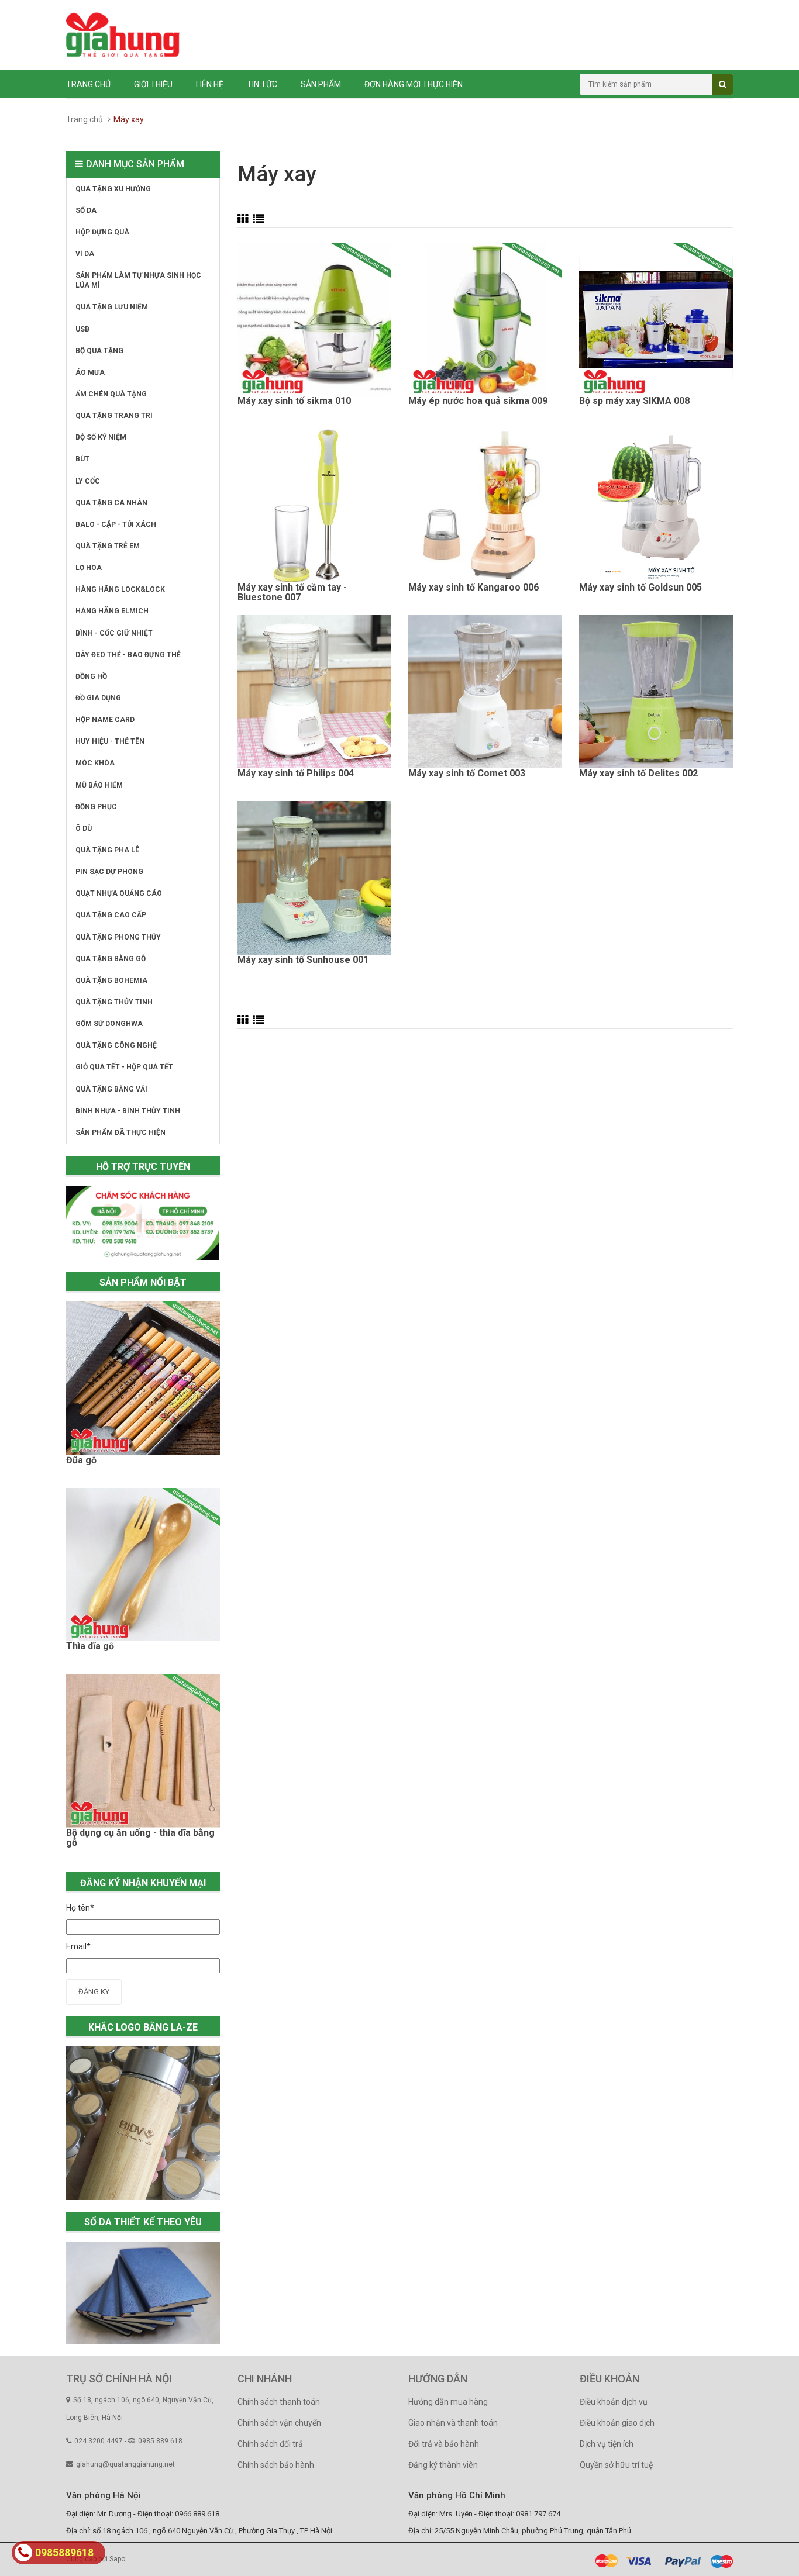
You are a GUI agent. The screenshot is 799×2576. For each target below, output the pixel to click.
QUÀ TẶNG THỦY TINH (114, 1002)
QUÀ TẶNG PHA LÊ (107, 850)
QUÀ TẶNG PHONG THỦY (118, 937)
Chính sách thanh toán (279, 2402)
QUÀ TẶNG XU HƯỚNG (113, 189)
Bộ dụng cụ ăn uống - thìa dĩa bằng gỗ (140, 1838)
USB (82, 329)
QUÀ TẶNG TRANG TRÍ (114, 416)
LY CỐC (88, 481)
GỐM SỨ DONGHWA (109, 1024)
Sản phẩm (321, 84)
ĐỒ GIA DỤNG (98, 698)
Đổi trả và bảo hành (444, 2444)
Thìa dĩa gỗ (90, 1646)
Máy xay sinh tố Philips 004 (296, 774)
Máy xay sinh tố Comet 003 (467, 774)
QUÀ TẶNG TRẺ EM (108, 546)
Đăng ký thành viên (443, 2465)
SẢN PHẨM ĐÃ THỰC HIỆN (120, 1132)
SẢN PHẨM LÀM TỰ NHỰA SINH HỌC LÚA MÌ (138, 280)
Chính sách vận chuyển (279, 2423)
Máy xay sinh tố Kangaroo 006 (473, 588)
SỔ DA (86, 210)
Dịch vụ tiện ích (607, 2444)
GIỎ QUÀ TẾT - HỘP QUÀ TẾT (124, 1067)
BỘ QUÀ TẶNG (99, 351)
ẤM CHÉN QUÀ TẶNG (111, 394)
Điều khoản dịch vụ (614, 2402)
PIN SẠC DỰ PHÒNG (109, 872)
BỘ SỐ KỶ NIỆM (101, 437)
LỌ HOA (89, 568)
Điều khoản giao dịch (617, 2423)
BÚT (82, 459)
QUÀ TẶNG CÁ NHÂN (111, 503)
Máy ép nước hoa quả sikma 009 (478, 401)
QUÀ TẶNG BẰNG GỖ (111, 959)
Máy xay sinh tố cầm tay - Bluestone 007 (292, 593)
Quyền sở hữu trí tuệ (616, 2465)
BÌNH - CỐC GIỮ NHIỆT (114, 633)
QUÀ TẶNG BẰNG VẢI (111, 1089)
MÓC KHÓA (95, 763)
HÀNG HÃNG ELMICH (112, 611)
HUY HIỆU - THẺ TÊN (110, 741)
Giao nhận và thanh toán (453, 2423)
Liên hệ (210, 84)
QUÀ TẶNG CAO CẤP (111, 915)
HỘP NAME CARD (105, 720)
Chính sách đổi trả (270, 2444)
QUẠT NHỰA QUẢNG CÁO (119, 893)
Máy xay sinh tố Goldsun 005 (640, 588)
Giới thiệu (153, 84)
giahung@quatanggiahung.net (125, 2464)
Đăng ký (94, 1992)
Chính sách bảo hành (276, 2465)
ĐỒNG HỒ (91, 676)
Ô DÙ (84, 828)
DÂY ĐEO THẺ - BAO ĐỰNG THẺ (128, 655)
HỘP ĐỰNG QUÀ (102, 232)
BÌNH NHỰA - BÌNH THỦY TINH (128, 1111)
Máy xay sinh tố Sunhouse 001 (303, 960)
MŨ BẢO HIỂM (99, 785)
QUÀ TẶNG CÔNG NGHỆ (116, 1045)
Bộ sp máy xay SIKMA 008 (634, 401)
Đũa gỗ (81, 1460)
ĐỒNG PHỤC (96, 807)
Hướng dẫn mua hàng (448, 2402)
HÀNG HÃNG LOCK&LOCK (120, 589)
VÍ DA (85, 254)
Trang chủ (88, 84)
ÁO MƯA (90, 372)
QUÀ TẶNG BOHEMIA (111, 980)
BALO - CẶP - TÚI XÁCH (116, 524)
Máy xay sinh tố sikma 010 (294, 401)
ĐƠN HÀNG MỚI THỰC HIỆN (414, 84)
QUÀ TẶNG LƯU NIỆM (112, 307)
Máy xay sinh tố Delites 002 (638, 774)
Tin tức (262, 84)
